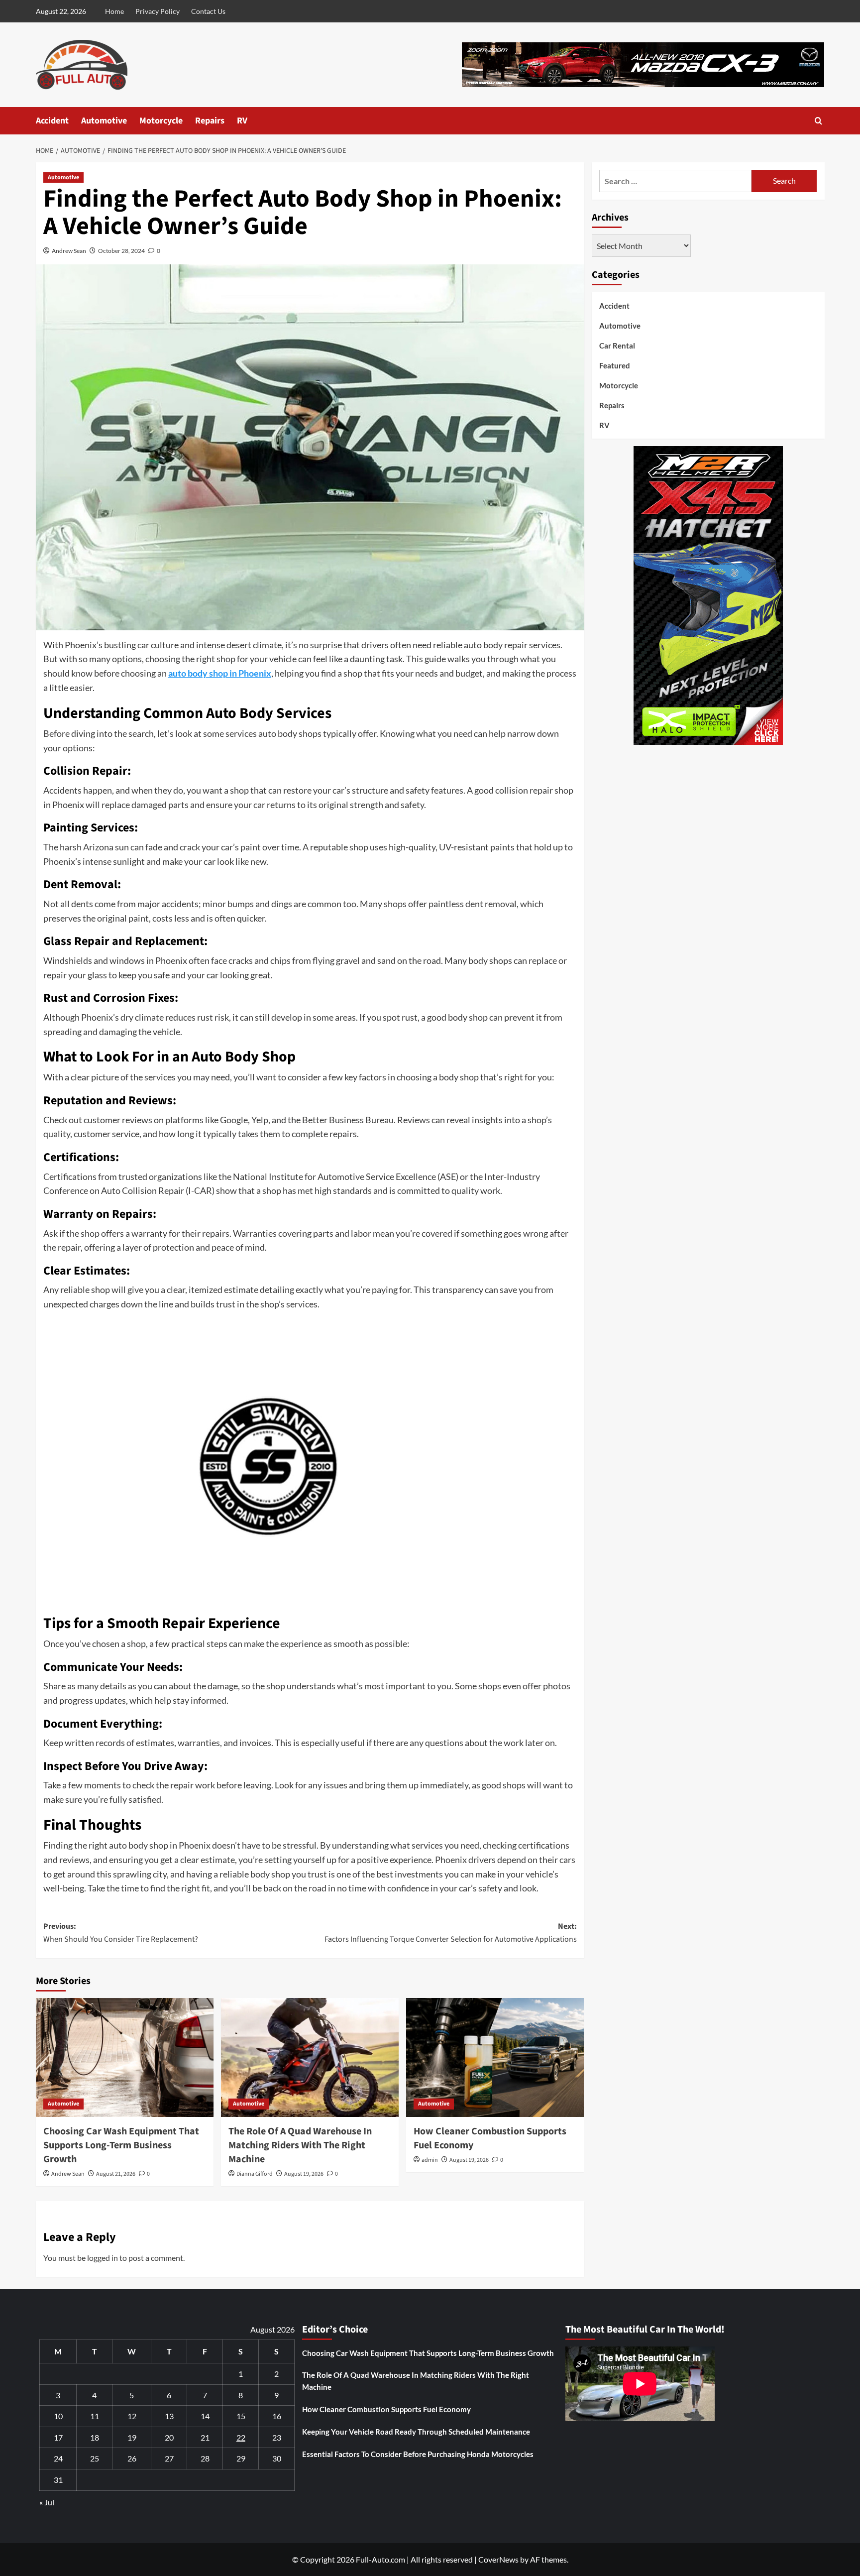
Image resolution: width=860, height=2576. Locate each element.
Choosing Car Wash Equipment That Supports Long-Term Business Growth (121, 2145)
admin (430, 2160)
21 (205, 2437)
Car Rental (617, 346)
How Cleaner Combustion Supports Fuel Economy (386, 2409)
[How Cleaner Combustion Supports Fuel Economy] (495, 2057)
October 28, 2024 (121, 251)
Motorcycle (161, 121)
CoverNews (498, 2559)
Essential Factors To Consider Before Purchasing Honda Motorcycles (418, 2454)
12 (132, 2416)
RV (242, 121)
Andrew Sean (69, 251)
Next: (451, 1933)
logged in (103, 2258)
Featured (615, 365)
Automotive (104, 121)
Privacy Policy (158, 11)
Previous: (121, 1933)
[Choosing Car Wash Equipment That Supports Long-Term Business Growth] (125, 2057)
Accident (52, 121)
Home (114, 11)
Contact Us (208, 11)
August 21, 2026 (116, 2174)
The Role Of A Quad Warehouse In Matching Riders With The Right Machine (300, 2145)
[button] (818, 121)
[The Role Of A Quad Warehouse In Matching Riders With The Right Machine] (310, 2057)
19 (132, 2437)
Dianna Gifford (255, 2174)
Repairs (210, 121)
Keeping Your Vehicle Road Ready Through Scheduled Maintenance (416, 2432)
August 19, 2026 (304, 2174)
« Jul (47, 2502)
